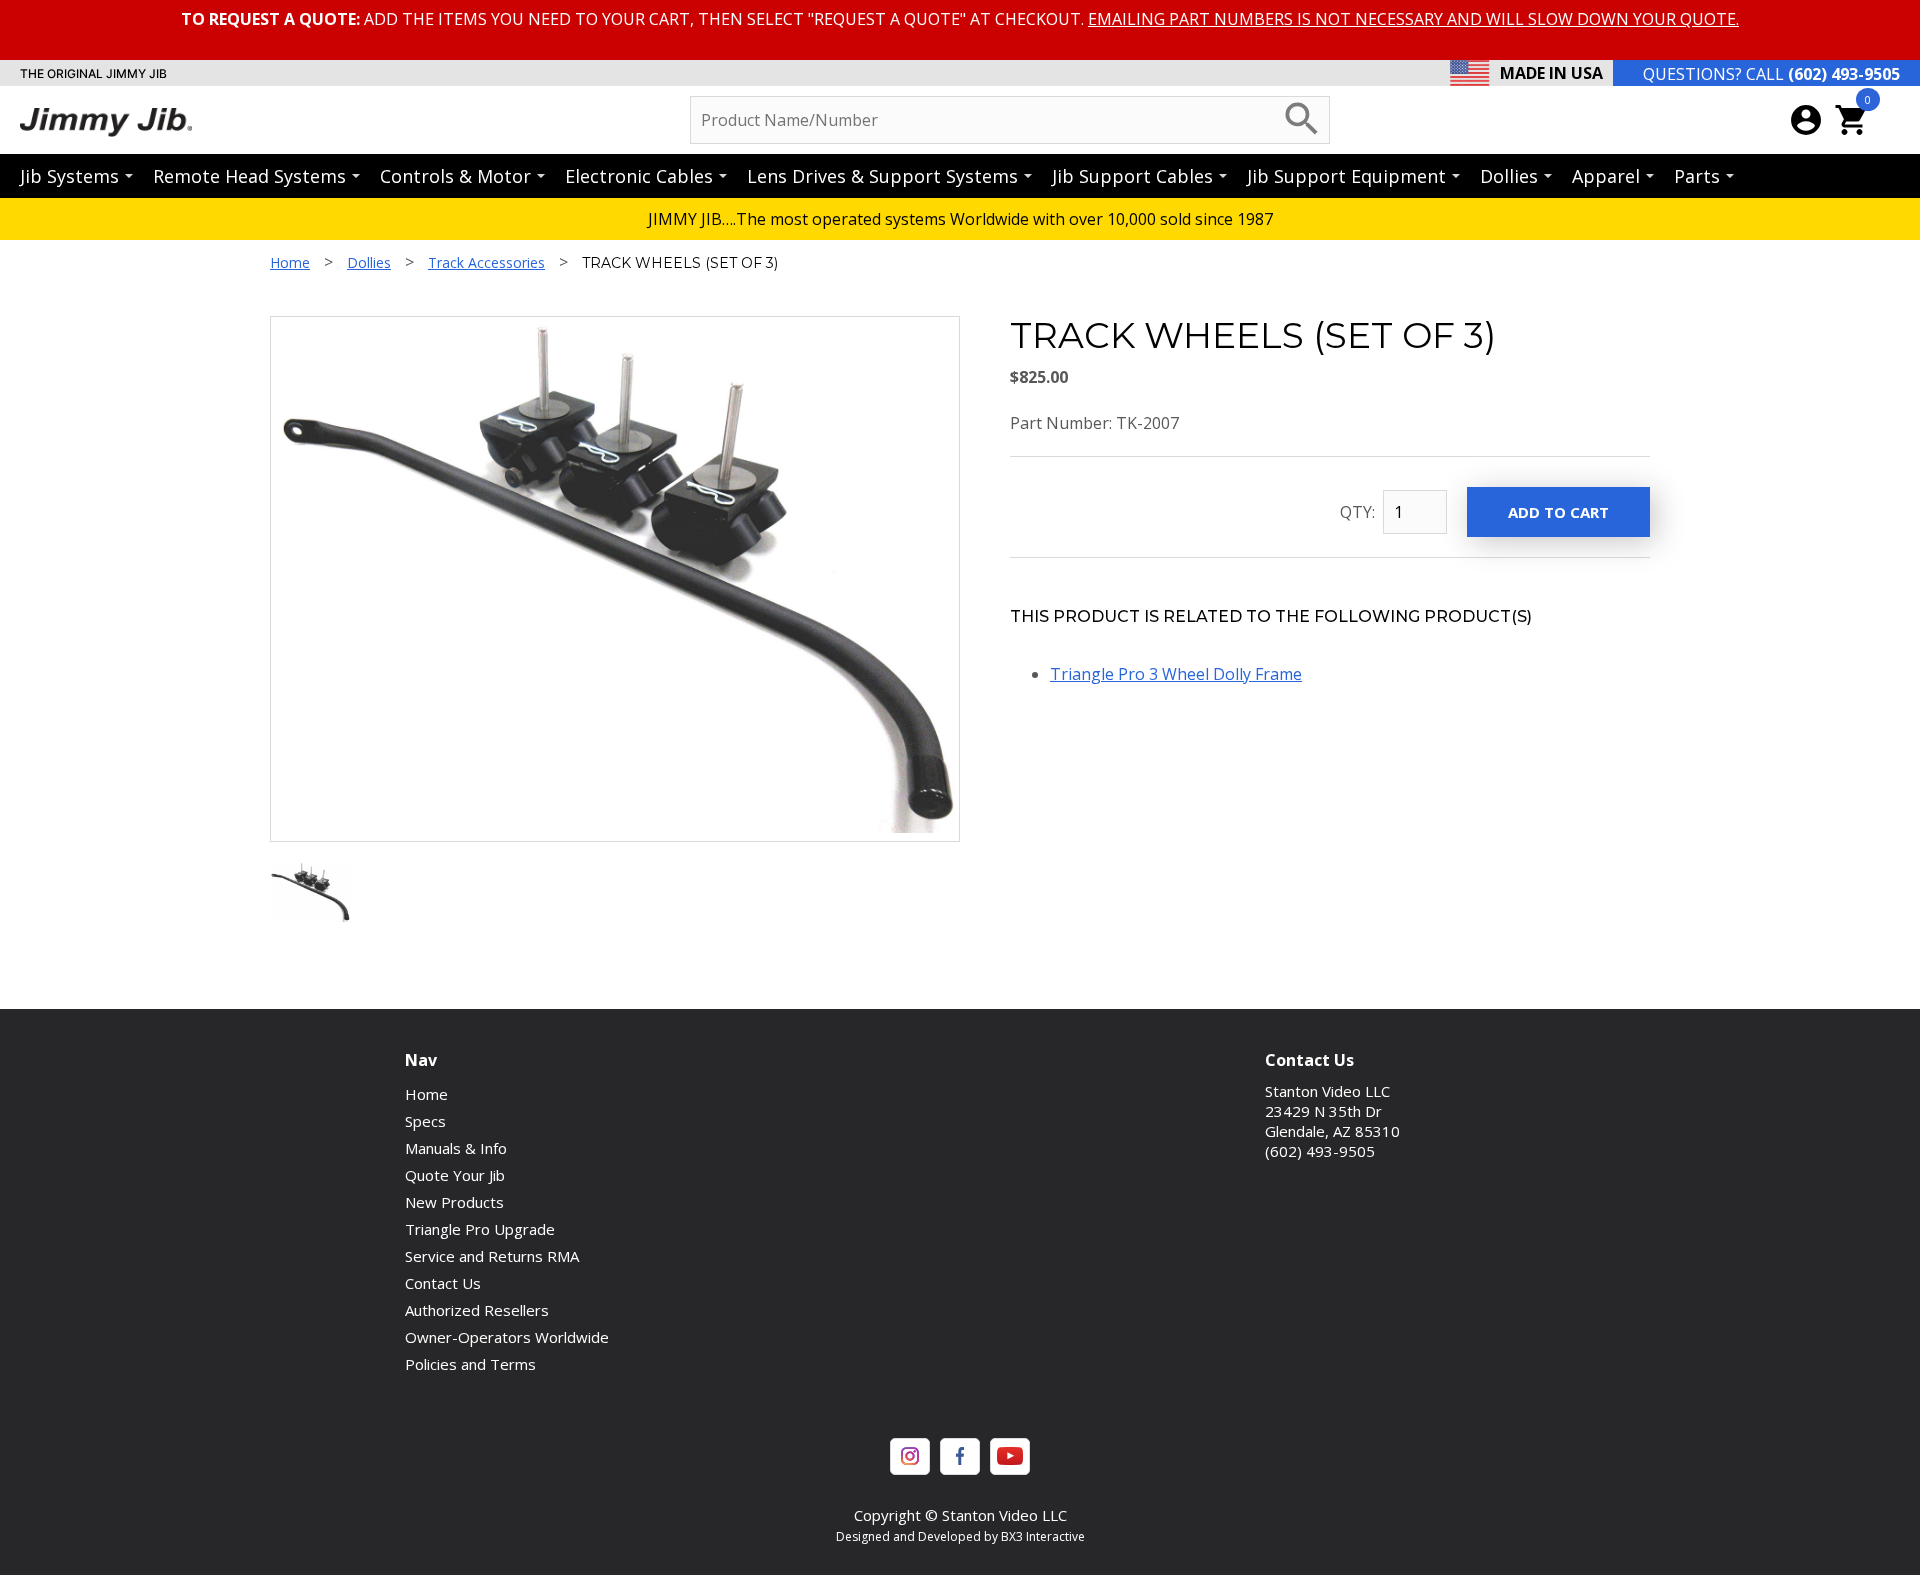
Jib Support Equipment (1346, 176)
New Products (454, 1202)
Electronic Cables (639, 176)
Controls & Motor (455, 176)
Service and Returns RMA (492, 1256)
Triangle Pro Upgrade (480, 1229)
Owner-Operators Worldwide (507, 1337)
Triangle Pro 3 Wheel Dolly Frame (1176, 674)
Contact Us (443, 1283)
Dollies (1509, 176)
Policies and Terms (470, 1364)
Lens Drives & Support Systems (882, 176)
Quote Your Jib (455, 1175)
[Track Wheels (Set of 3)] (310, 916)
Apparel (1606, 176)
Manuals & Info (456, 1148)
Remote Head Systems (249, 176)
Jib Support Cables (1132, 176)
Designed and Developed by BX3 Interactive (960, 1536)
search (1302, 119)
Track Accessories (486, 262)
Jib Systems (69, 176)
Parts (1697, 176)
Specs (425, 1121)
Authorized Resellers (477, 1310)
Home (290, 262)
